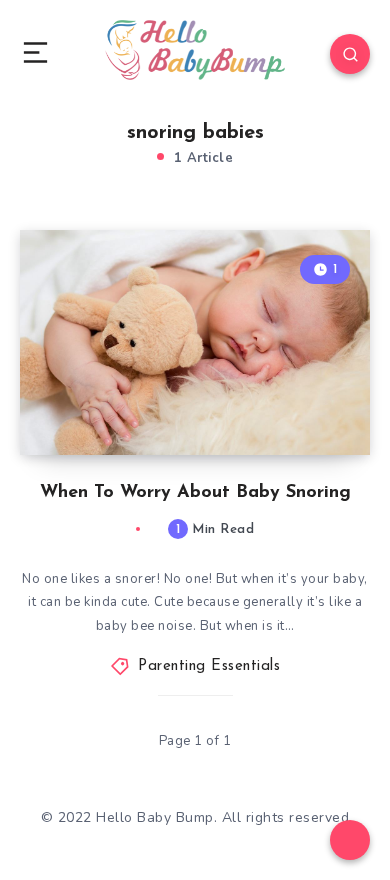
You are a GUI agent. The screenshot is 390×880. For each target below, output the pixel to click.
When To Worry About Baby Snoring (195, 493)
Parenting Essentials (209, 666)
